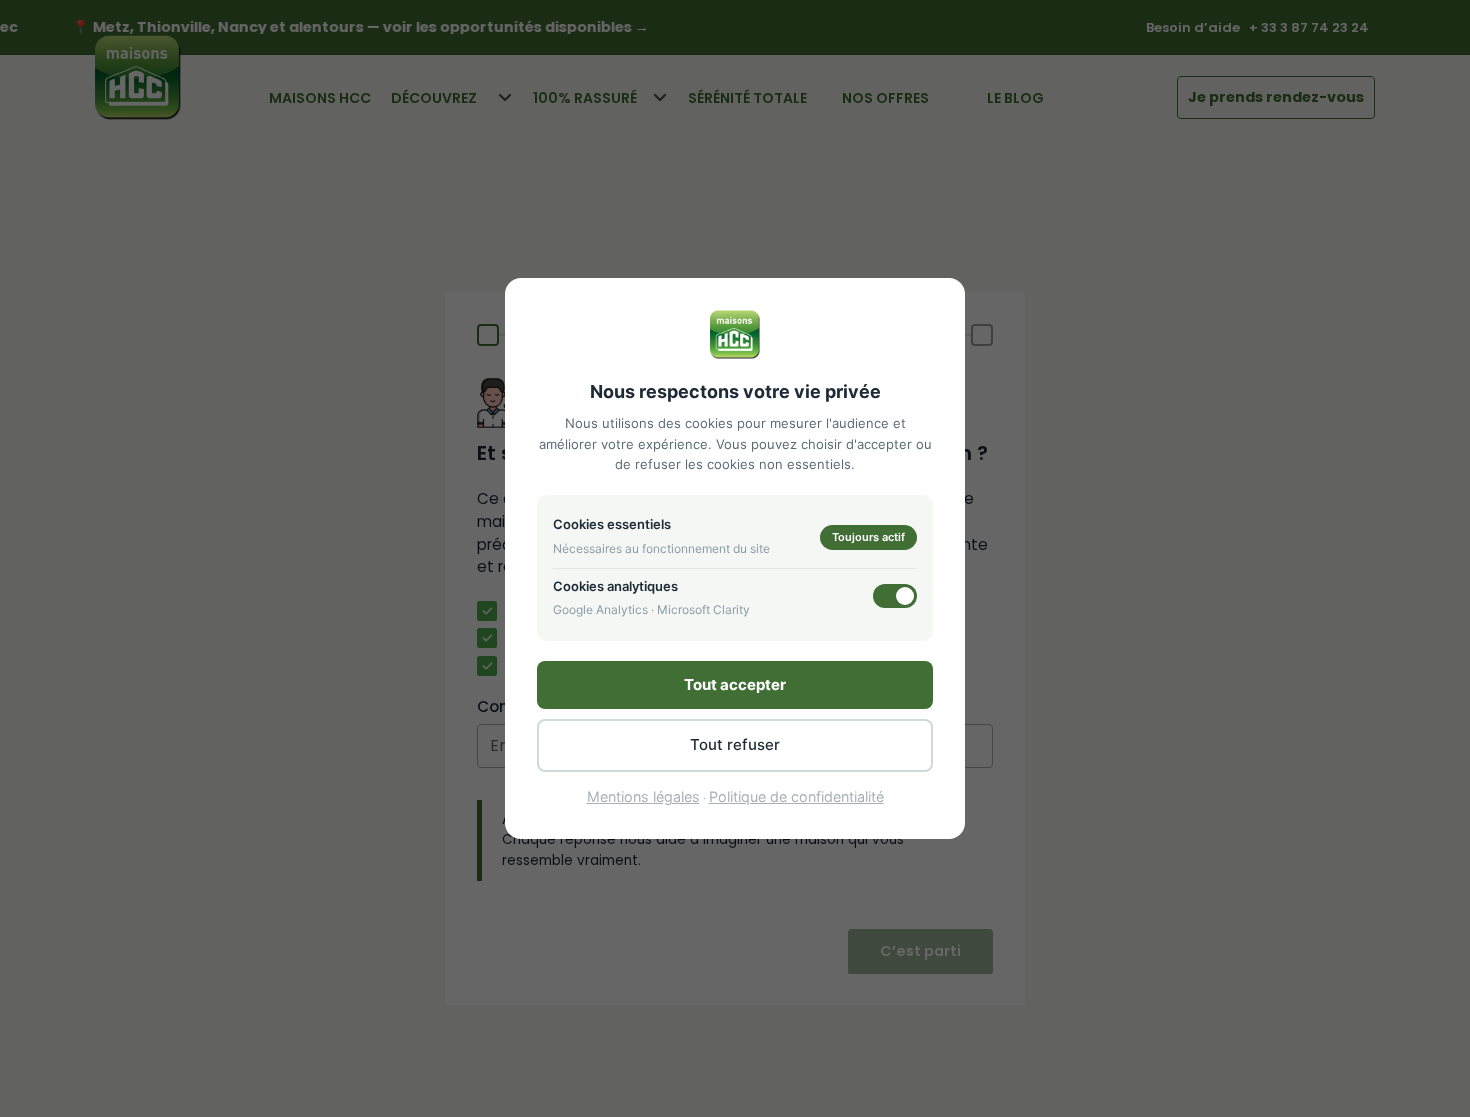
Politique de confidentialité (796, 796)
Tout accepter (735, 684)
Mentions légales (643, 796)
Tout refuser (735, 744)
